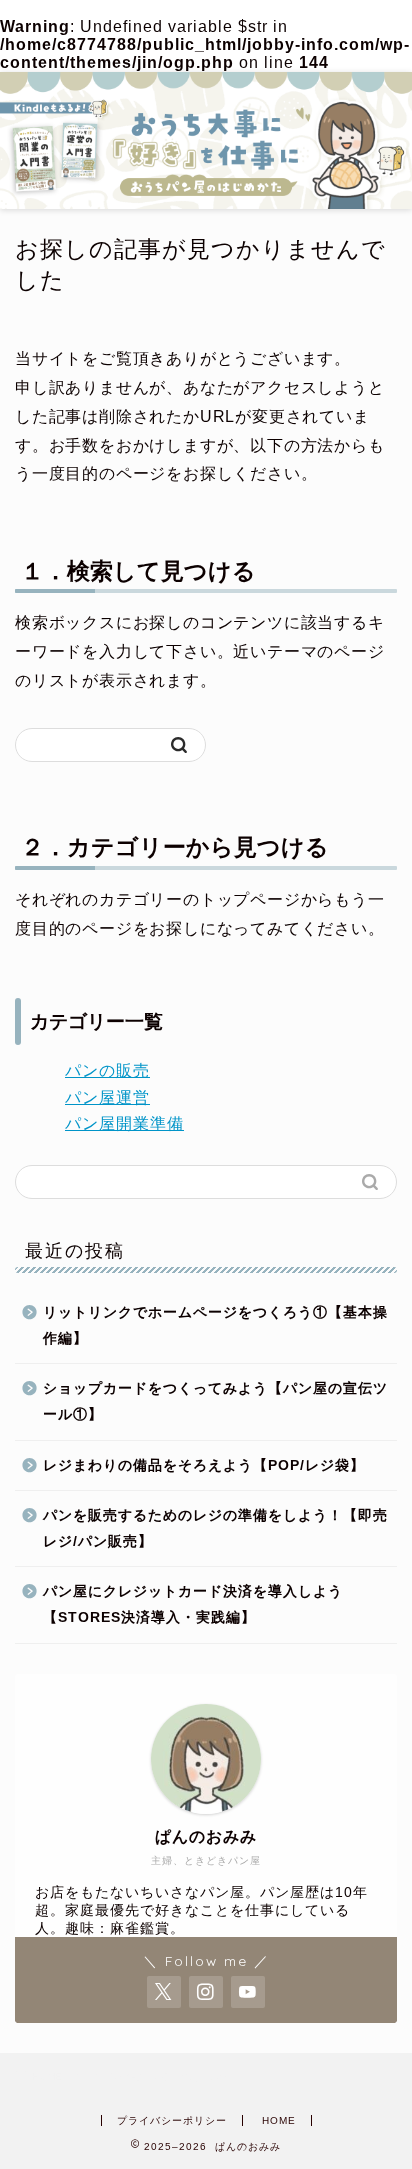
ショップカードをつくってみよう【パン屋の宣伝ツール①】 (215, 1401)
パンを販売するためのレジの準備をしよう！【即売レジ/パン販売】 (215, 1528)
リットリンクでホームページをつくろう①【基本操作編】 (215, 1325)
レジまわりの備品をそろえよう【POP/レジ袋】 (204, 1465)
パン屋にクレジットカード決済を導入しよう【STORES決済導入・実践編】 (193, 1604)
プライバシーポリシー (172, 2120)
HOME (279, 2120)
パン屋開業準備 (124, 1123)
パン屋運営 (107, 1097)
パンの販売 (107, 1070)
